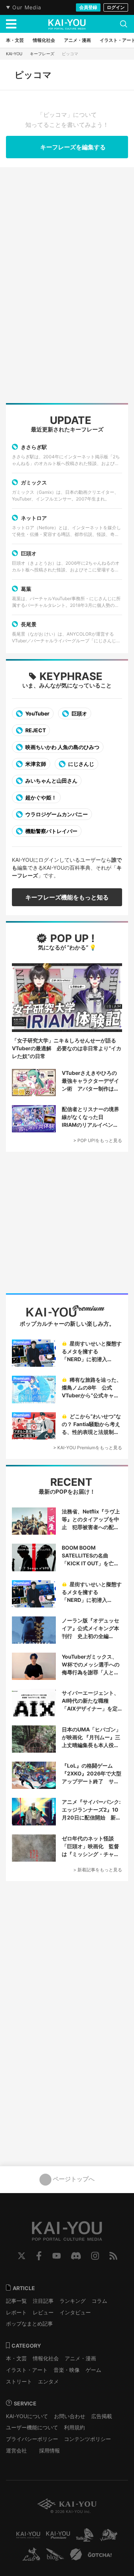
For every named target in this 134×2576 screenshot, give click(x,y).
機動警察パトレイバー (51, 831)
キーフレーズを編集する (72, 147)
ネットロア (34, 518)
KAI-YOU (14, 54)
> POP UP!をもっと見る (98, 1140)
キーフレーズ (42, 54)
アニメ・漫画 (80, 2358)
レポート (16, 2312)
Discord (76, 2256)
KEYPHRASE (71, 676)
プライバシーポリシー (32, 2439)
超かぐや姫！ (40, 797)
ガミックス (34, 482)
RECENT (70, 1482)
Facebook (39, 2256)
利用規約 (74, 2427)
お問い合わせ (70, 2416)
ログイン (116, 7)
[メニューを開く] (11, 24)
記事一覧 (16, 2301)
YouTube (57, 2256)
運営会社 (16, 2450)
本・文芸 (16, 2358)
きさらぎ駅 (34, 447)
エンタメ (48, 2381)
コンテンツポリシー (87, 2439)
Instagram (95, 2256)
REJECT (35, 730)
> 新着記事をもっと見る (98, 1870)
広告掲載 (102, 2416)
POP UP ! (71, 938)
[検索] (124, 24)
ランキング (73, 2301)
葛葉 (26, 589)
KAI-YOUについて (27, 2416)
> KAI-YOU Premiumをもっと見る (88, 1448)
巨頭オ (29, 553)
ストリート (19, 2381)
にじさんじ (81, 764)
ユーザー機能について (32, 2427)
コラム (99, 2301)
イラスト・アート (27, 2370)
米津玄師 (35, 764)
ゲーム (93, 2370)
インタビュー (75, 2312)
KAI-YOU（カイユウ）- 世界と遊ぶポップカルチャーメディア (67, 24)
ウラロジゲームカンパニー (56, 814)
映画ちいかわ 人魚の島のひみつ (62, 747)
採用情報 (50, 2450)
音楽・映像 (67, 2370)
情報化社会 (46, 2358)
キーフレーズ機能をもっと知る (67, 897)
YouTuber (37, 713)
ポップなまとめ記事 (29, 2324)
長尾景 (29, 624)
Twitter (22, 2256)
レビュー (43, 2312)
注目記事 (43, 2301)
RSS (113, 2256)
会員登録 (88, 7)
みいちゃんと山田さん (51, 781)
